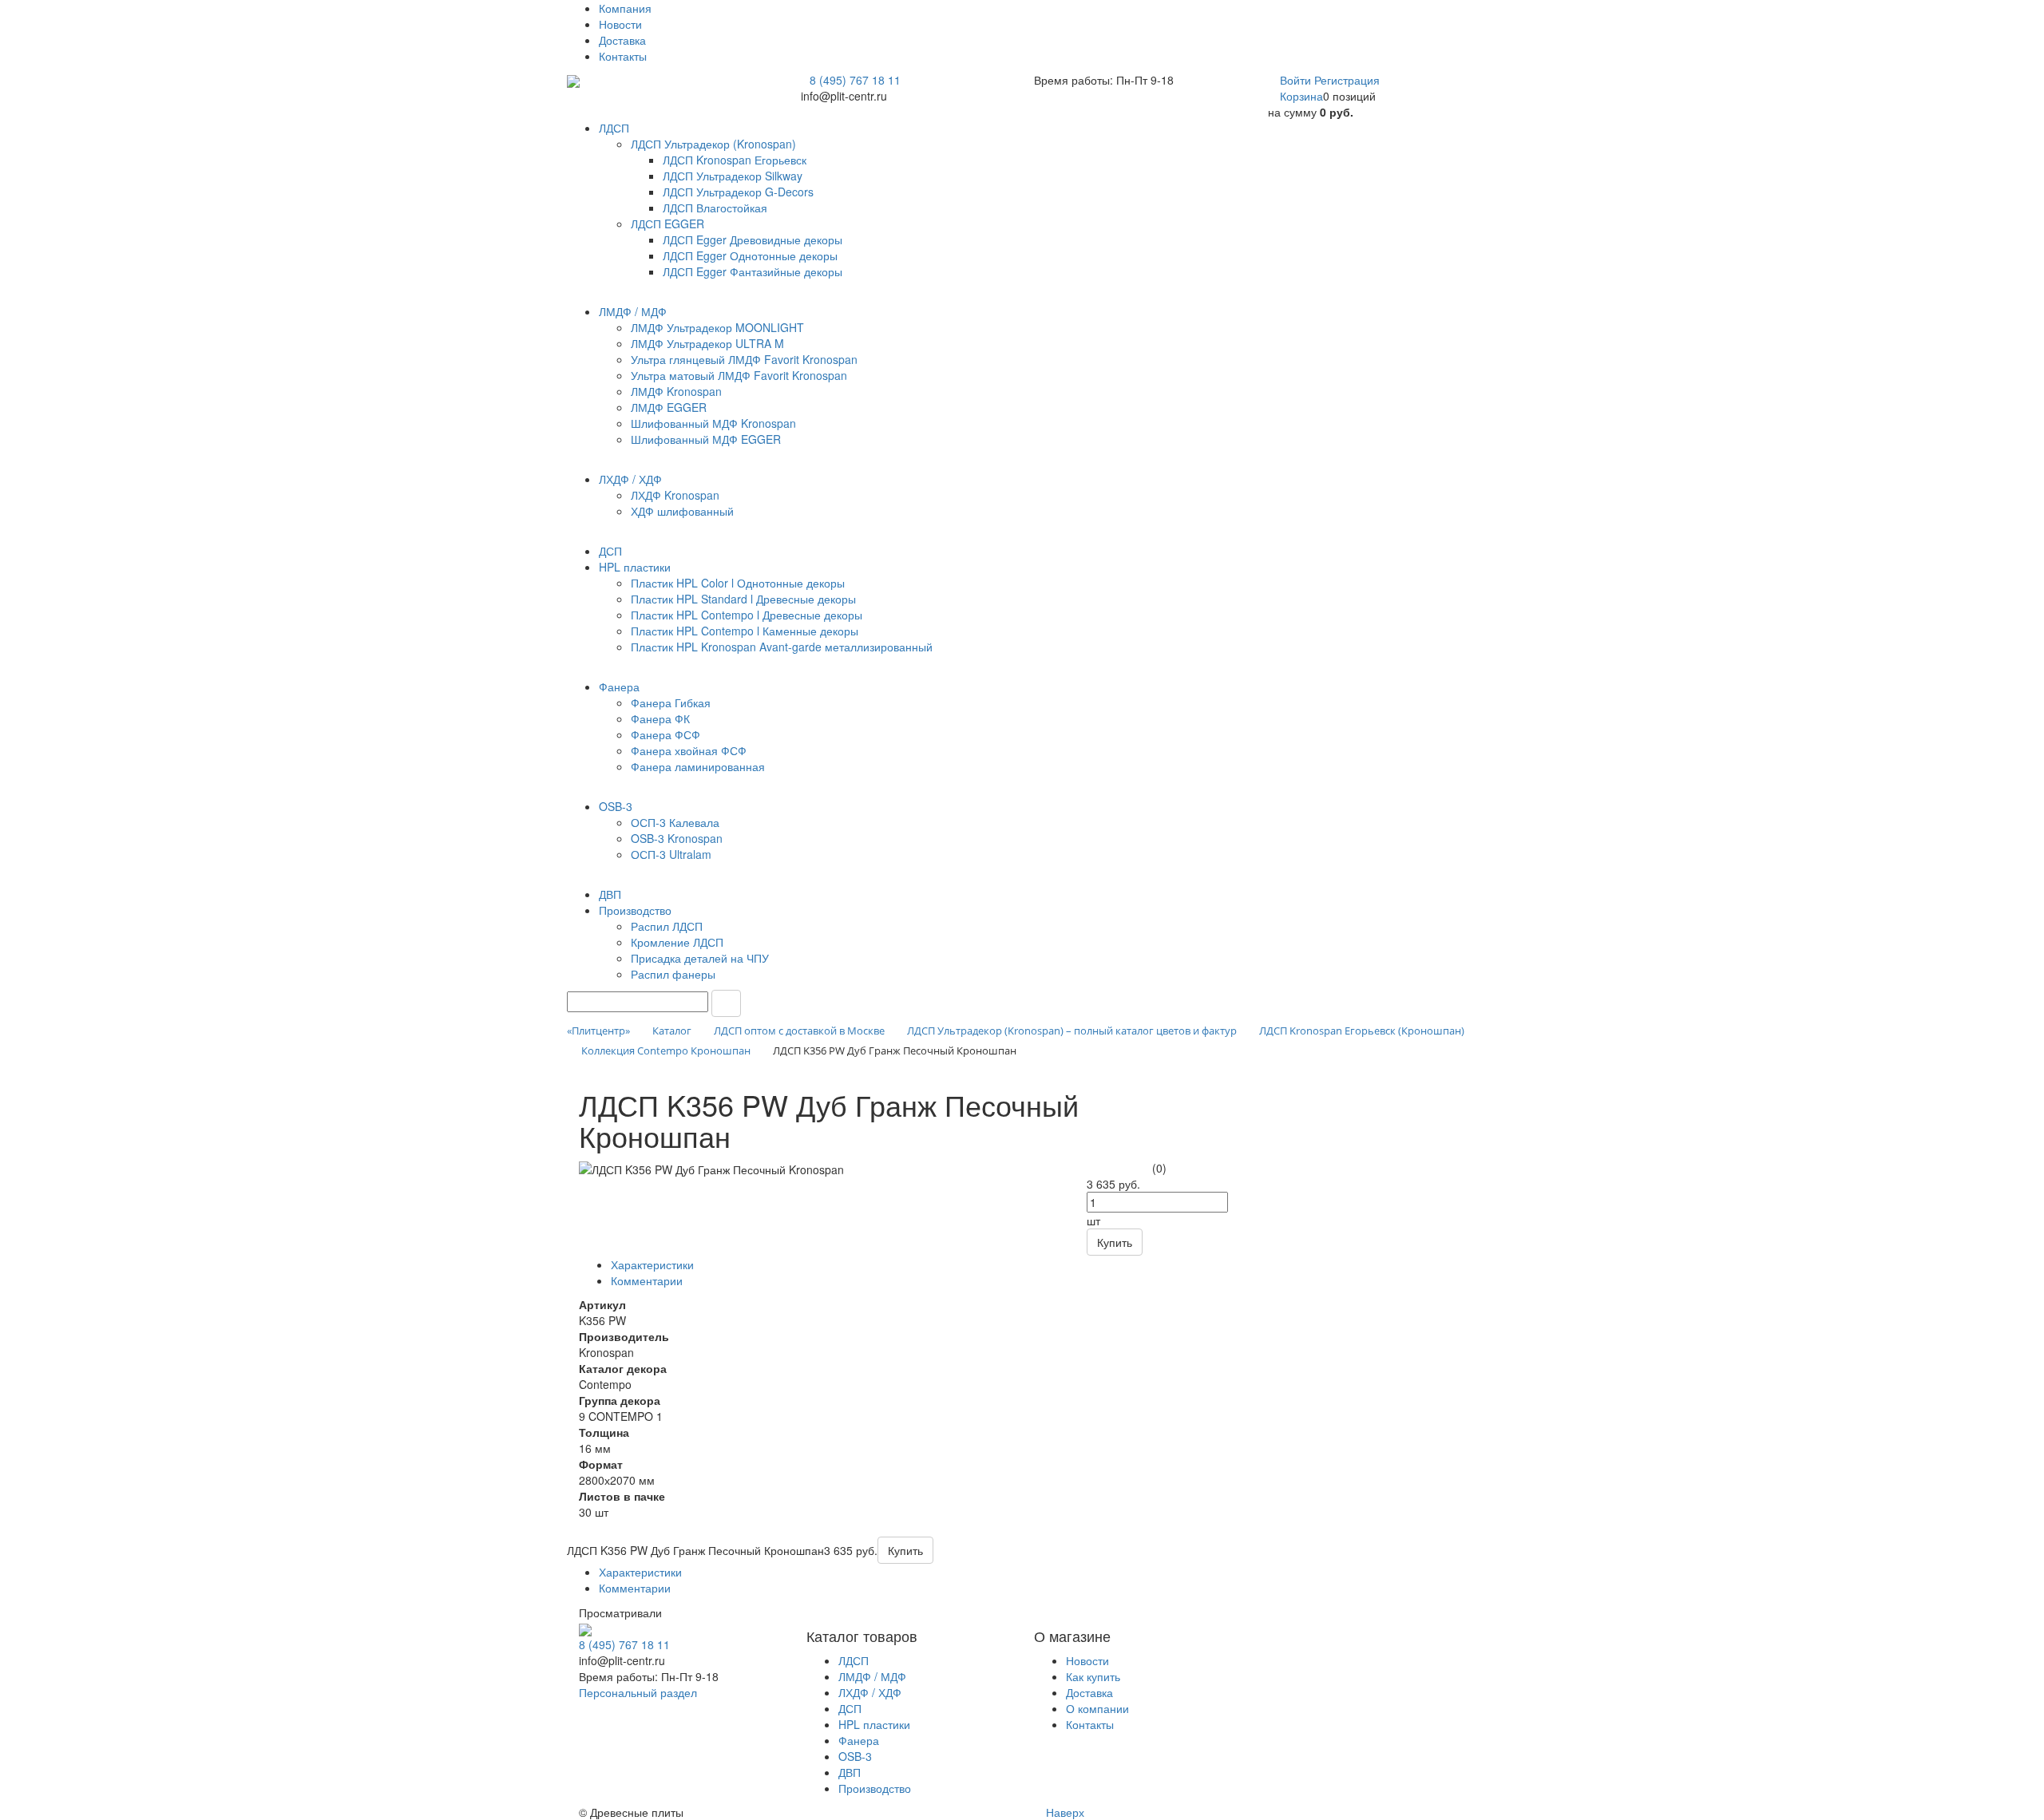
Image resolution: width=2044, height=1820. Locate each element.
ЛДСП (854, 1660)
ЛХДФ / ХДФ (870, 1692)
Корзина (1301, 96)
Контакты (623, 56)
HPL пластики (874, 1724)
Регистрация (1347, 80)
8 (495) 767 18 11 (855, 80)
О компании (1097, 1708)
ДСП (850, 1708)
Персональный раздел (638, 1692)
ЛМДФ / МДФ (872, 1676)
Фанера (859, 1740)
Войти (1297, 80)
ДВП (850, 1772)
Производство (875, 1788)
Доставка (622, 40)
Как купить (1093, 1676)
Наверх (1064, 1812)
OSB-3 (855, 1756)
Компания (625, 8)
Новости (620, 24)
